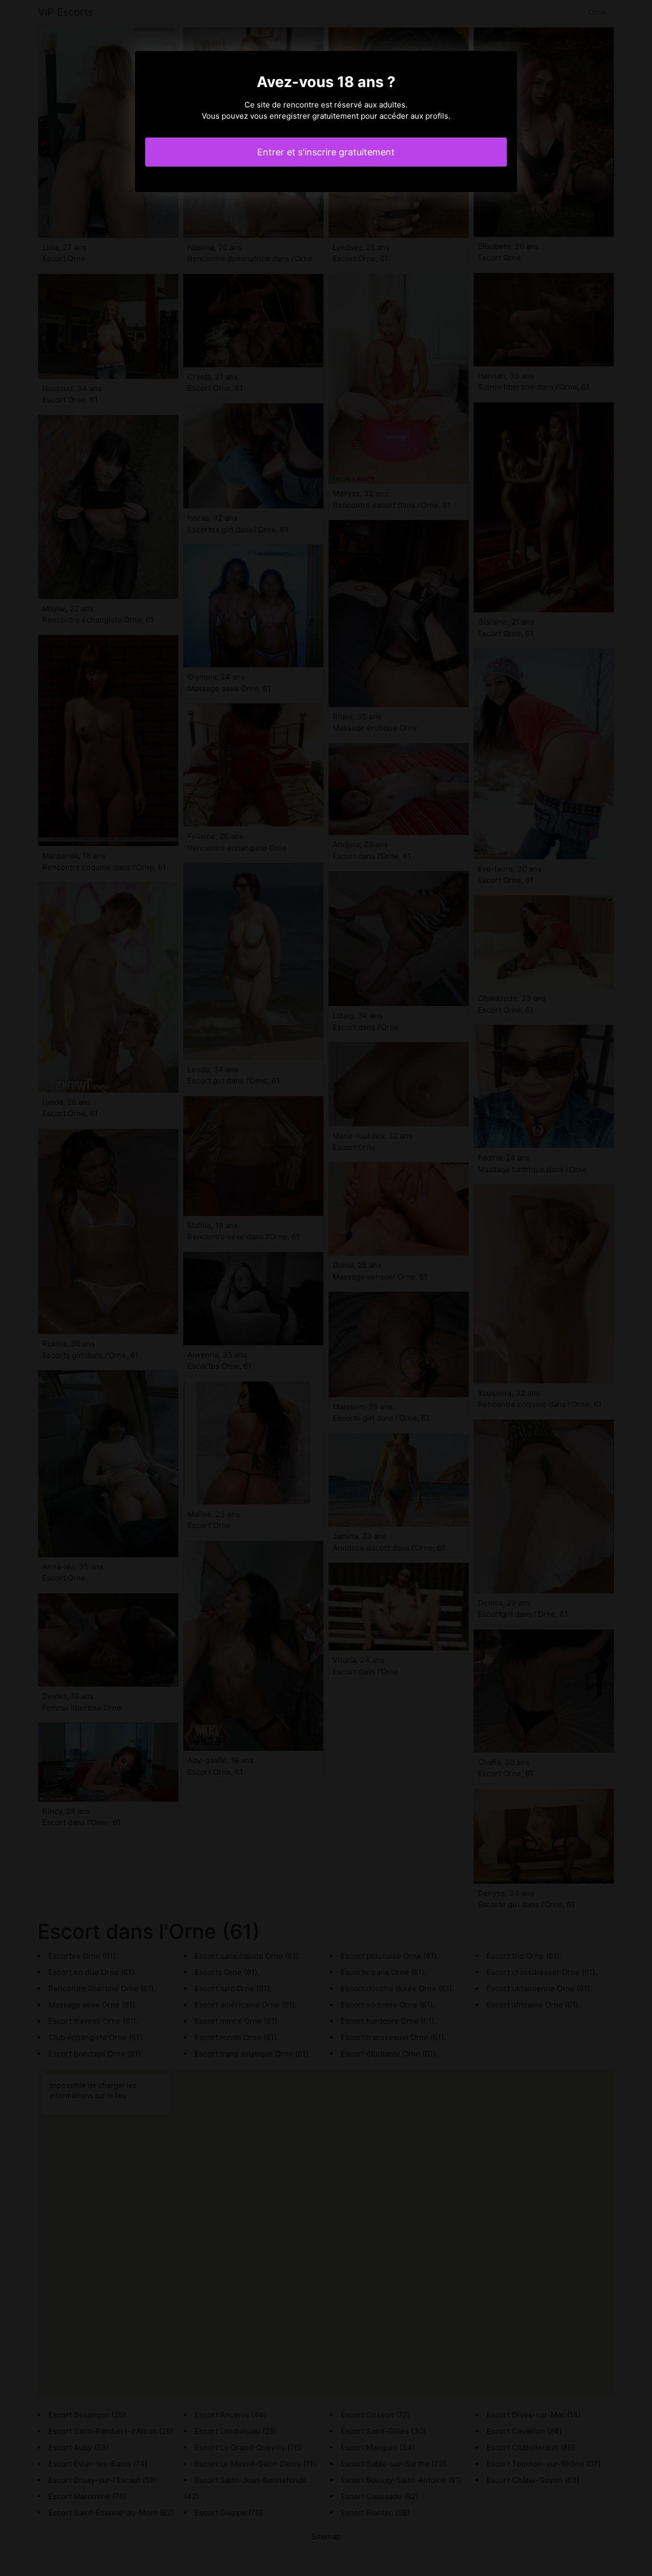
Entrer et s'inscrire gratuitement (326, 152)
